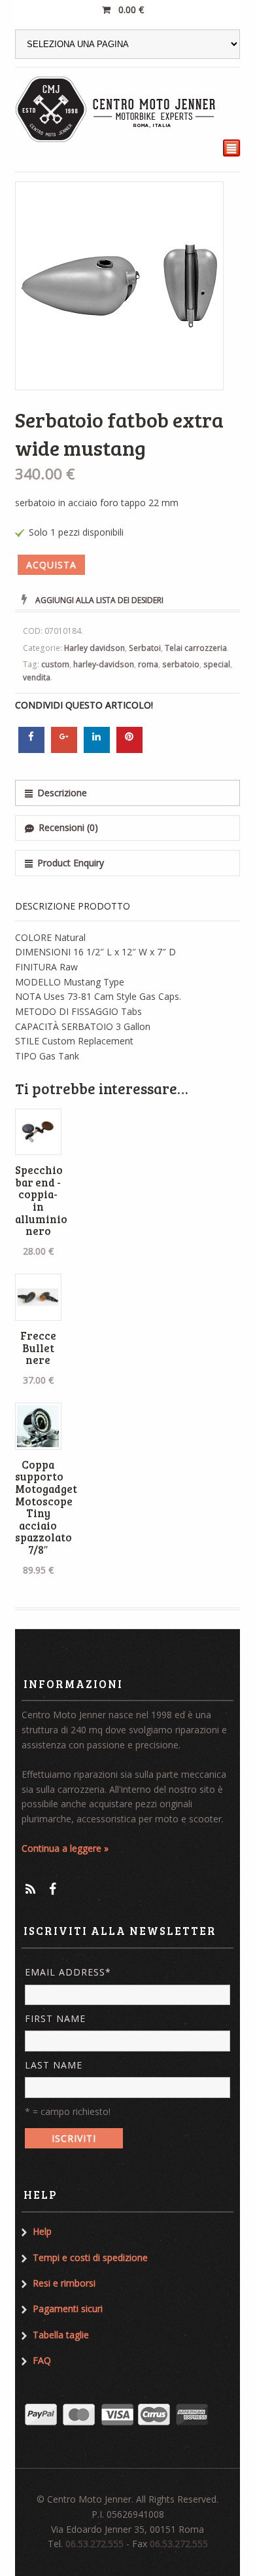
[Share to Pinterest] (129, 749)
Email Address (68, 1972)
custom (55, 664)
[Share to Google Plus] (64, 749)
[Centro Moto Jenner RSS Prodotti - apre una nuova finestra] (30, 1889)
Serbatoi (145, 648)
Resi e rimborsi (64, 2283)
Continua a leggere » (65, 1848)
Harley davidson (94, 648)
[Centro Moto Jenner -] (116, 109)
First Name (55, 2018)
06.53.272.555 (94, 2544)
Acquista (51, 565)
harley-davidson (104, 664)
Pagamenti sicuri (68, 2309)
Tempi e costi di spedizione (90, 2257)
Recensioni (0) (68, 827)
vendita (37, 677)
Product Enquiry (71, 863)
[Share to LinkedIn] (97, 749)
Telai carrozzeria (196, 648)
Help (42, 2231)
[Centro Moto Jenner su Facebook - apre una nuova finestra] (53, 1889)
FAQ (42, 2360)
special (217, 664)
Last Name (54, 2065)
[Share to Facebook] (31, 749)
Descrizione (62, 793)
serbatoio (181, 664)
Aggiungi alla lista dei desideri (99, 600)
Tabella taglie (61, 2335)
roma (148, 664)
